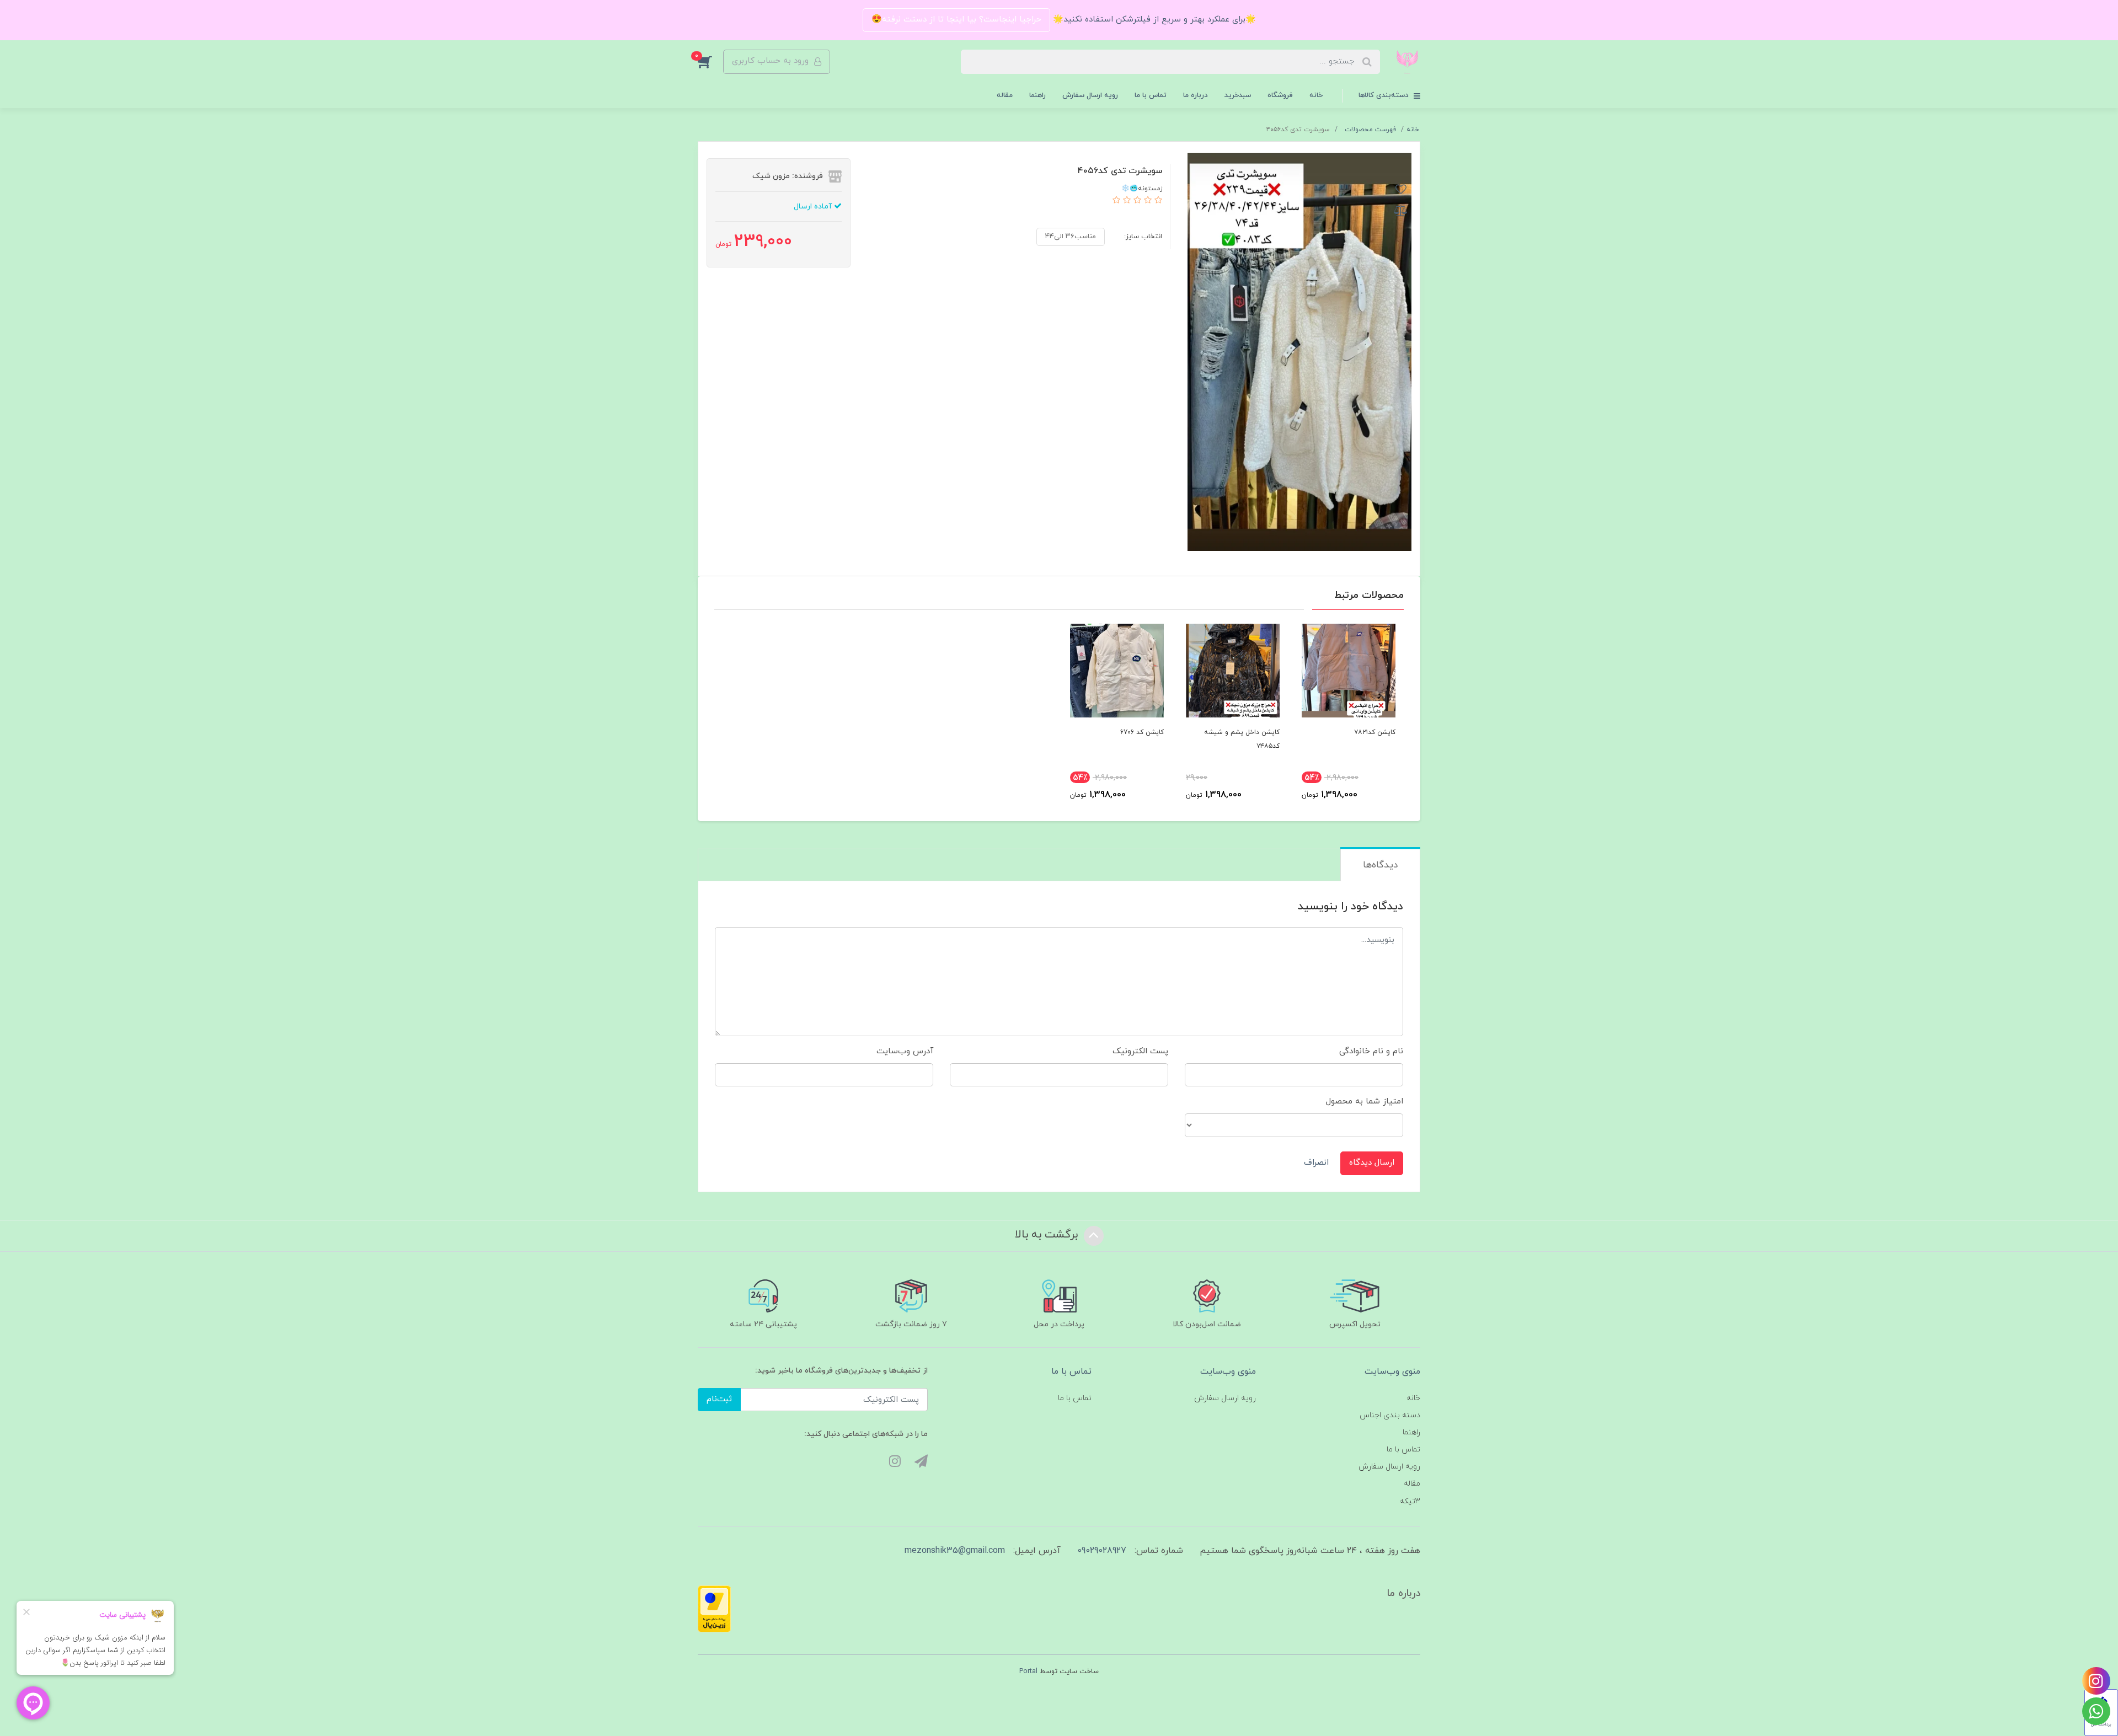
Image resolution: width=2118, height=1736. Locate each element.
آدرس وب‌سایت (905, 1051)
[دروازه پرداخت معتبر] (714, 1608)
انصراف (1316, 1163)
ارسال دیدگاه (1372, 1163)
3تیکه (1410, 1501)
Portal (1028, 1671)
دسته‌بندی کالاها (1385, 95)
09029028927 (1102, 1551)
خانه (1316, 95)
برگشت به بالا (1048, 1235)
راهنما (1037, 95)
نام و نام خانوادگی (1371, 1051)
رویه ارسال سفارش (1090, 95)
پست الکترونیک (1140, 1051)
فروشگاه (1280, 95)
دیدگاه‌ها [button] (1380, 865)
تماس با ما (1151, 95)
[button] (710, 62)
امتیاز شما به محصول (1365, 1102)
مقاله (1005, 95)
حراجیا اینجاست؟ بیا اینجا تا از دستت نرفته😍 (956, 20)
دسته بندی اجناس (1390, 1415)
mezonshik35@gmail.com (955, 1551)
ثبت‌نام (719, 1399)
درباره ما (1196, 95)
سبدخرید (1238, 95)
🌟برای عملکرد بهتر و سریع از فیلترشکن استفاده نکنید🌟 (1153, 20)
